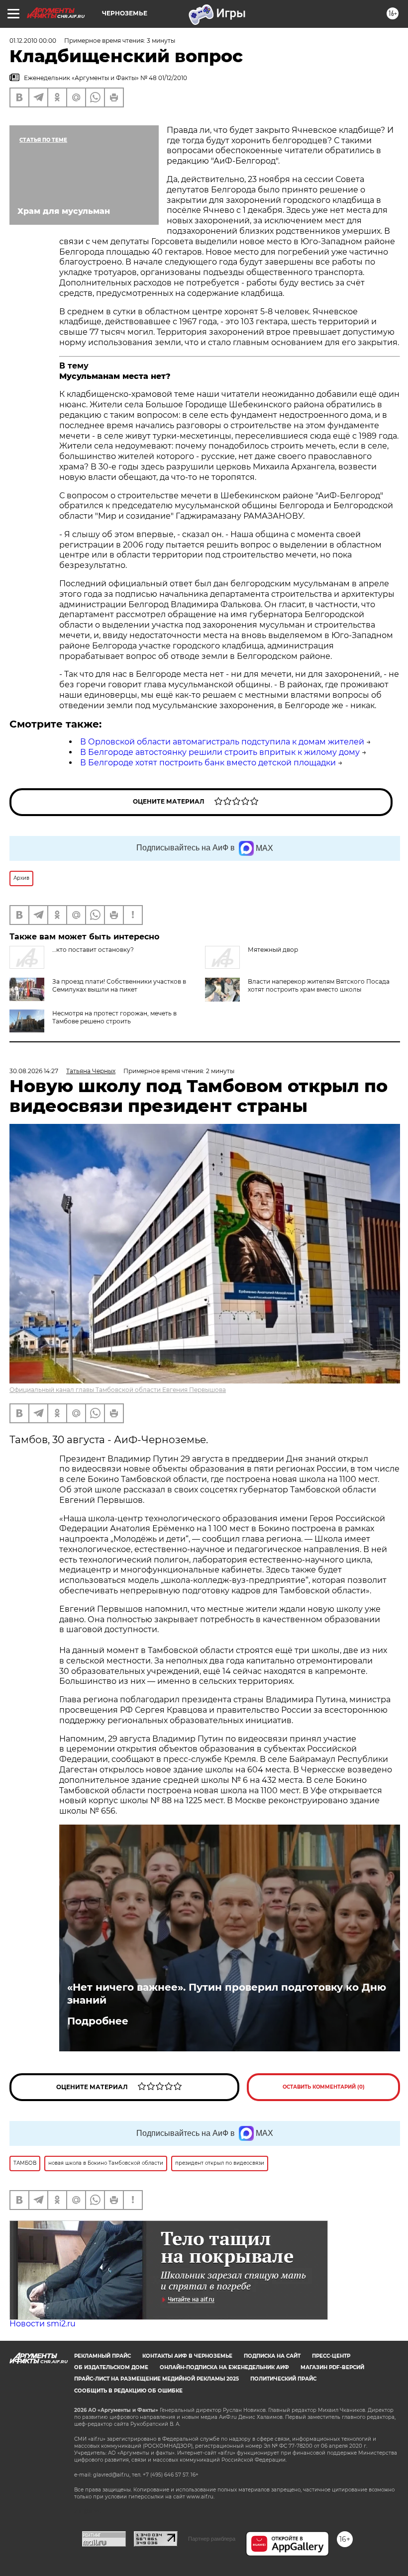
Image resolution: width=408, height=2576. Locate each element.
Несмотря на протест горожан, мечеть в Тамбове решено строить (114, 1017)
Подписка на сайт (272, 2356)
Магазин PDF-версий (332, 2367)
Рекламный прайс (102, 2356)
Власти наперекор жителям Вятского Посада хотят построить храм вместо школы (319, 985)
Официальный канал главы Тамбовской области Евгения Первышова (118, 1390)
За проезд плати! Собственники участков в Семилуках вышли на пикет (119, 985)
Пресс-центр (331, 2356)
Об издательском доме (111, 2367)
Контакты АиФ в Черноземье (187, 2356)
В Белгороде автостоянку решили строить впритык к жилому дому (220, 752)
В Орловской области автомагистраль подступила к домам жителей (222, 742)
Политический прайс (283, 2379)
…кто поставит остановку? (93, 950)
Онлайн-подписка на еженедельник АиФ (224, 2367)
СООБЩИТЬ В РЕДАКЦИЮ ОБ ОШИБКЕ (128, 2391)
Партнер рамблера (212, 2539)
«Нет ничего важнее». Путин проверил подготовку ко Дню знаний (227, 1994)
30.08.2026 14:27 (34, 1071)
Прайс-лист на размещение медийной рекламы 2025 (156, 2379)
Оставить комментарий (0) (324, 2087)
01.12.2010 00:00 (33, 41)
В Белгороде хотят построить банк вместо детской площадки (208, 763)
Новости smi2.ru (43, 2324)
